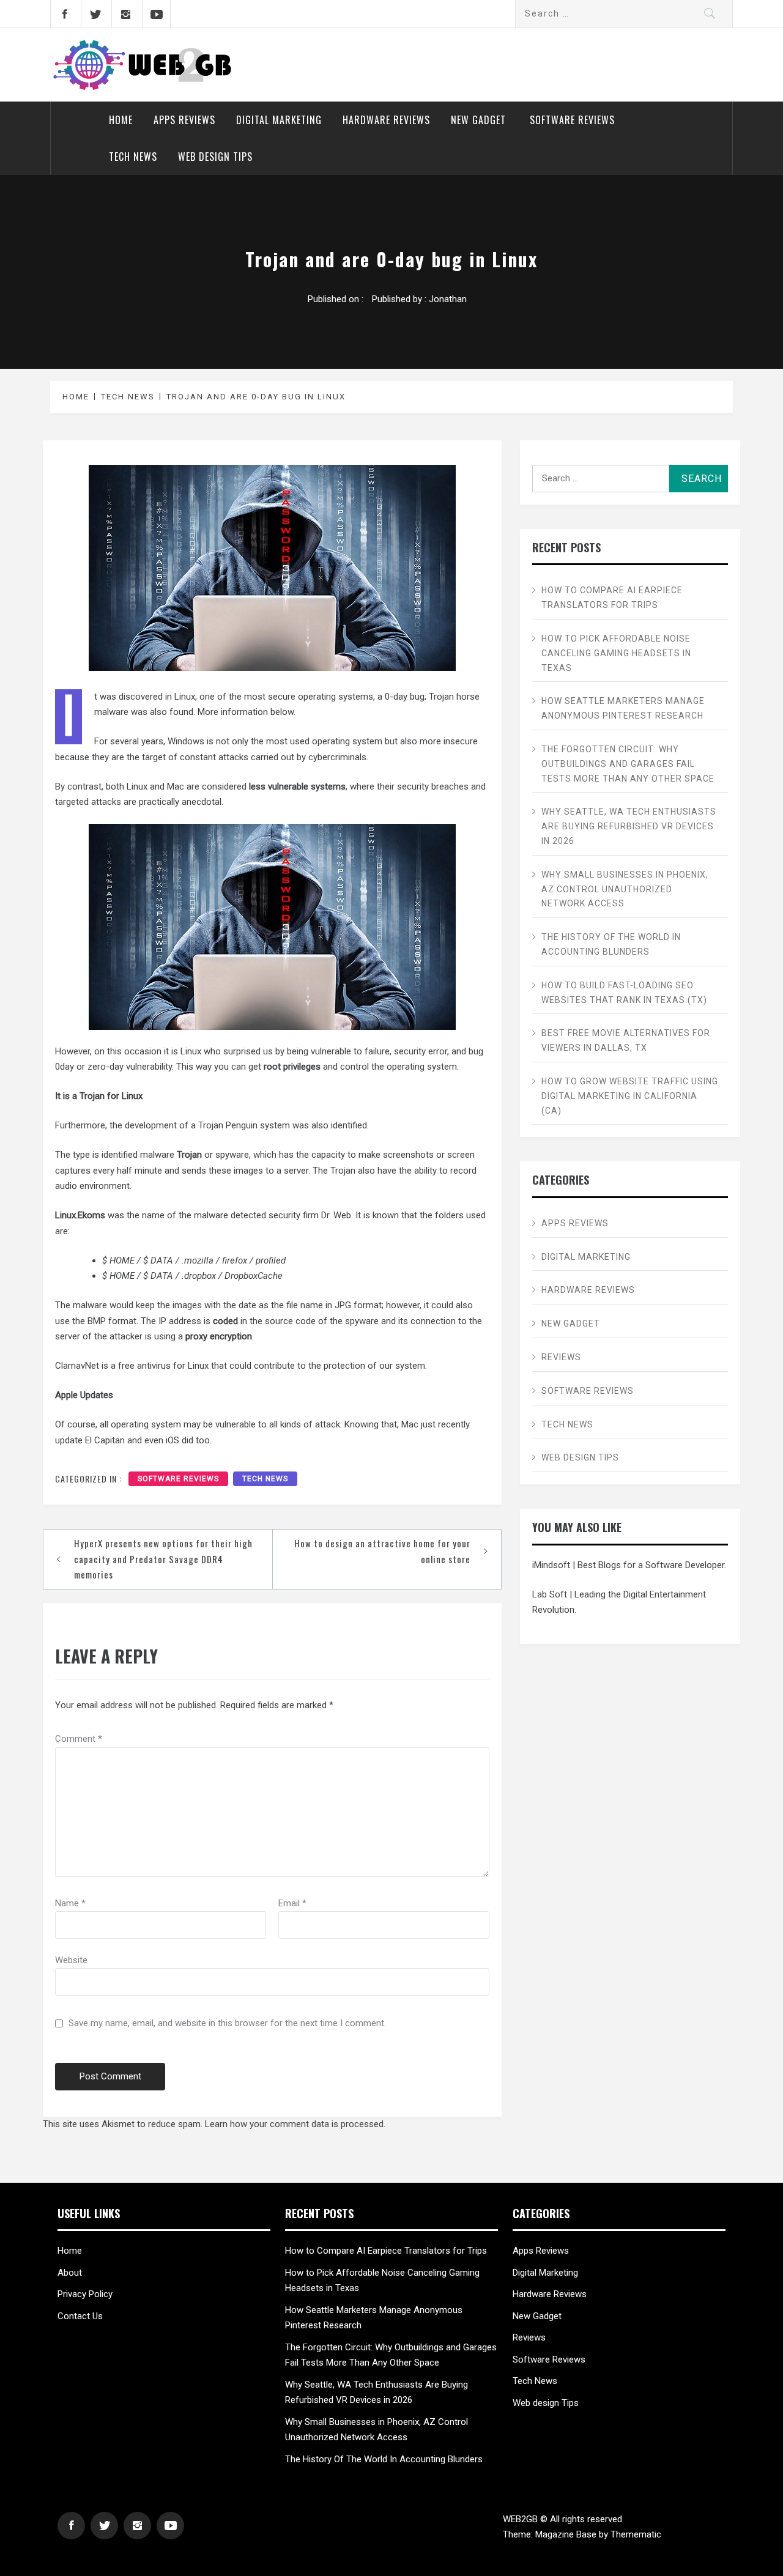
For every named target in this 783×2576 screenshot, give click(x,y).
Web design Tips (215, 157)
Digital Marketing (279, 120)
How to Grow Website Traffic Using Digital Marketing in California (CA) (630, 1096)
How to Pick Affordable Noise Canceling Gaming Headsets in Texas (616, 653)
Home (121, 120)
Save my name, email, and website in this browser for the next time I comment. (227, 2023)
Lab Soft (550, 1594)
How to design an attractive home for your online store (382, 1551)
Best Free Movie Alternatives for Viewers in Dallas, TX (626, 1040)
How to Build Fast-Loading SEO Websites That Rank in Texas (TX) (624, 993)
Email (292, 1903)
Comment (79, 1739)
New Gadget (480, 120)
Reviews (561, 1357)
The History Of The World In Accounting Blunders (611, 944)
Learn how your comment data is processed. (295, 2124)
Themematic (636, 2534)
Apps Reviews (184, 120)
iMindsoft (551, 1565)
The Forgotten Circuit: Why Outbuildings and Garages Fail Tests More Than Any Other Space (628, 764)
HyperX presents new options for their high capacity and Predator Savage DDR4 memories (163, 1559)
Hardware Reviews (386, 120)
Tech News (133, 157)
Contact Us (80, 2316)
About (70, 2273)
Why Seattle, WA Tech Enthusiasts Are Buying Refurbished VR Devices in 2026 (629, 826)
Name (70, 1903)
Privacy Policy (85, 2294)
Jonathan (448, 299)
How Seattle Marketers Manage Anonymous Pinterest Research (623, 708)
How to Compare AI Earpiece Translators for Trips (612, 598)
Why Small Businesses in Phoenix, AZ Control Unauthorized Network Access (625, 889)
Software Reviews (572, 120)
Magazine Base (567, 2534)
